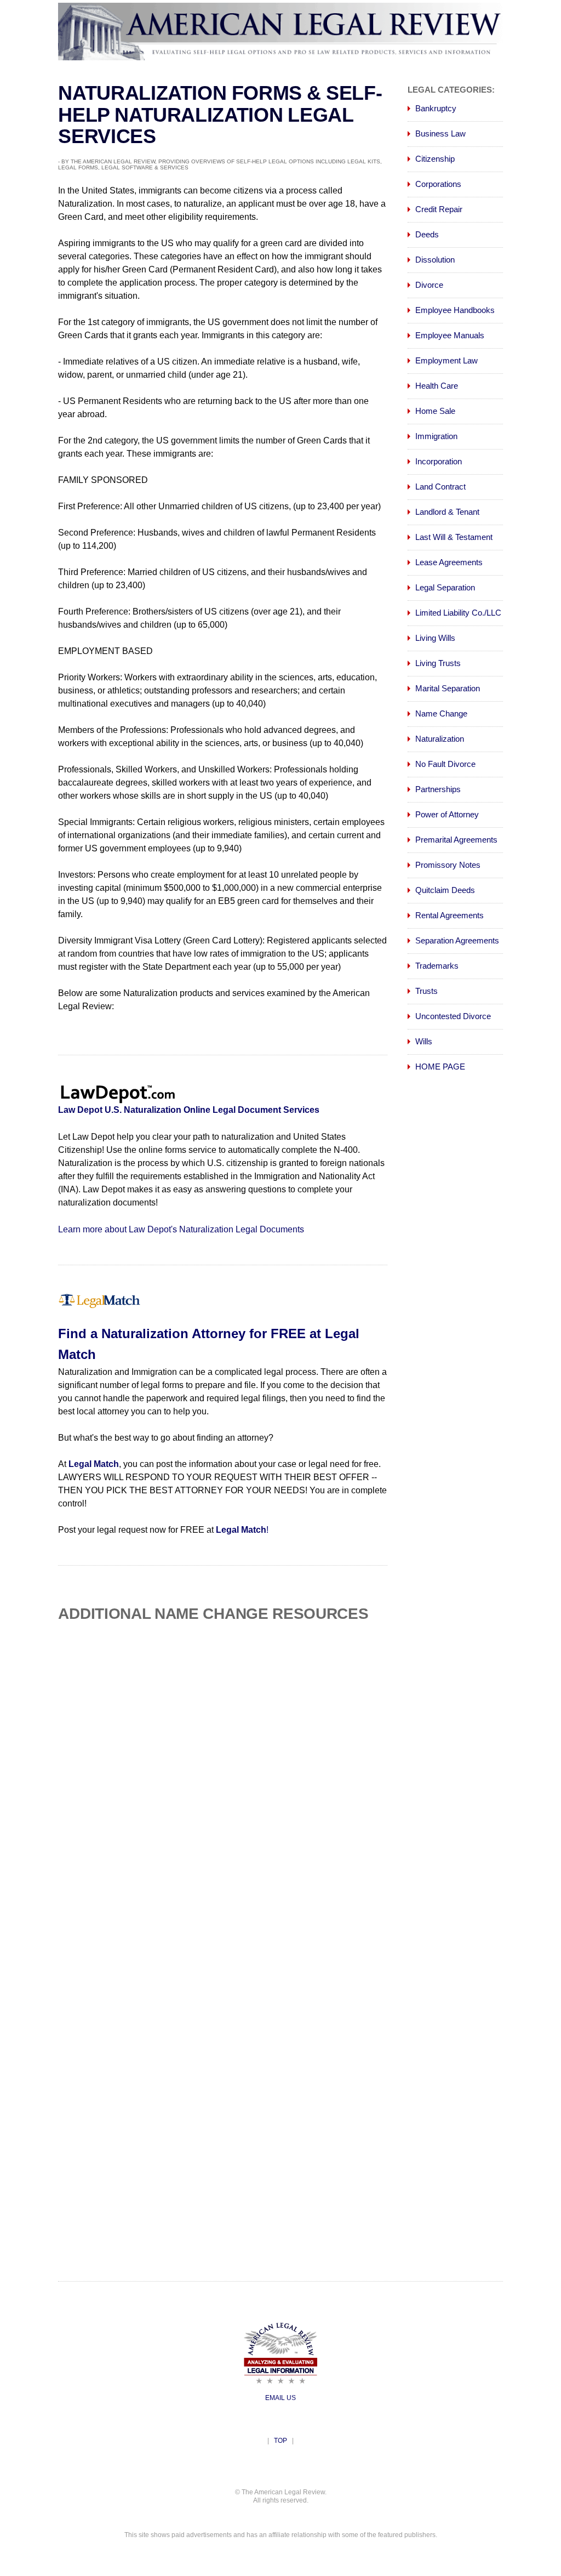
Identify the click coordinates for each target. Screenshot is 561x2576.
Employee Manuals (450, 335)
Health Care (437, 386)
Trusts (427, 991)
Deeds (427, 234)
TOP (280, 2441)
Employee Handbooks (455, 310)
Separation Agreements (457, 940)
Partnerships (438, 789)
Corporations (438, 184)
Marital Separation (448, 688)
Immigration (436, 436)
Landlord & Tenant (447, 512)
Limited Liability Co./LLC (458, 613)
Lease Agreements (449, 562)
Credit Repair (439, 209)
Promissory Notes (448, 865)
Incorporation (439, 461)
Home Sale (435, 411)
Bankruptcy (436, 108)
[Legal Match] (99, 1307)
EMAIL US (280, 2398)
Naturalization (440, 739)
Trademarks (437, 966)
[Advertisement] (250, 1723)
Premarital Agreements (456, 840)
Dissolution (435, 260)
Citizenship (435, 159)
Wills (424, 1041)
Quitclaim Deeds (445, 890)
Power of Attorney (447, 814)
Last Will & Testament (454, 537)
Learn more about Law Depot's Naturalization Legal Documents (181, 1229)
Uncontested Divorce (453, 1016)
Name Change (441, 713)
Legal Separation (445, 587)
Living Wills (435, 638)
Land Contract (440, 487)
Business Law (440, 133)
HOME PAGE (440, 1067)
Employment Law (446, 360)
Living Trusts (438, 663)
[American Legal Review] (280, 57)
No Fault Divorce (445, 764)
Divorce (429, 285)
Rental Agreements (450, 915)
